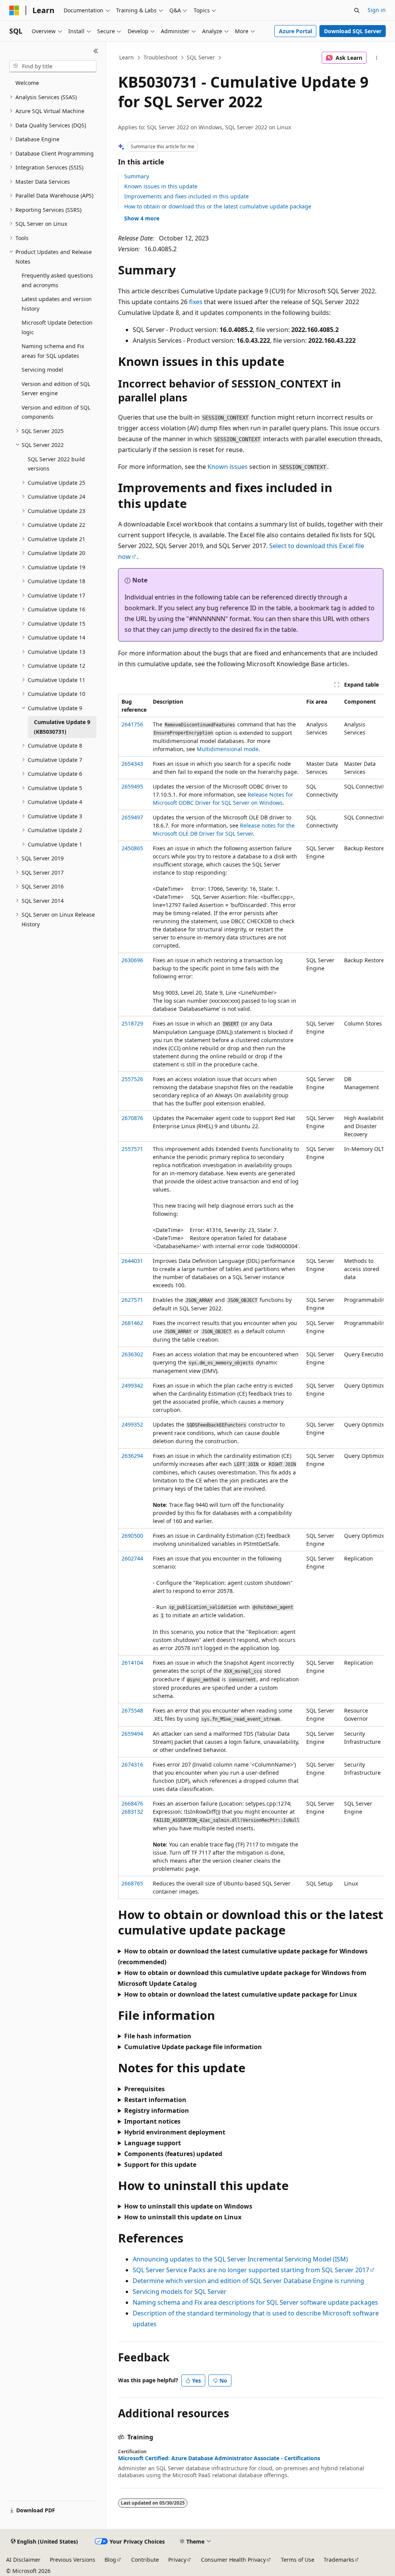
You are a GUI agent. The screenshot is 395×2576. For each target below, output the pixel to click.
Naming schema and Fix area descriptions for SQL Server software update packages (255, 2302)
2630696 (132, 960)
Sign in (377, 10)
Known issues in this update (161, 186)
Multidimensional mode (228, 749)
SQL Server (201, 57)
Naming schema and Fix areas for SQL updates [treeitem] (53, 351)
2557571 (132, 1149)
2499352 (132, 1424)
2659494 (132, 1734)
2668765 (132, 1883)
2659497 (132, 817)
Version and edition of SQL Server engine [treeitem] (56, 389)
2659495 (132, 786)
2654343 (132, 764)
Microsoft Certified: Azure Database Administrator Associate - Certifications (219, 2458)
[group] (251, 1296)
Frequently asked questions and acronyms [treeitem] (57, 280)
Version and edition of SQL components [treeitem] (56, 412)
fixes (196, 302)
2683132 (132, 1812)
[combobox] (53, 66)
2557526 (132, 1079)
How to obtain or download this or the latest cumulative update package (218, 206)
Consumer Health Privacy (233, 2560)
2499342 (132, 1385)
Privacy (177, 2560)
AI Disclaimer (23, 2560)
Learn (127, 57)
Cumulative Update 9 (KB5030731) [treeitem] (62, 727)
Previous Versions (73, 2560)
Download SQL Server (353, 31)
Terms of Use (298, 2560)
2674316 (132, 1764)
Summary (137, 176)
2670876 (132, 1118)
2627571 (132, 1300)
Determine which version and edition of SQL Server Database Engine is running (248, 2281)
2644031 (132, 1261)
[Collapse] (96, 51)
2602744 (132, 1558)
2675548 (132, 1710)
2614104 (132, 1663)
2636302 (132, 1354)
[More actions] (376, 58)
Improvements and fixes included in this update (187, 196)
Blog (110, 2560)
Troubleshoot (160, 57)
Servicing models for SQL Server (180, 2292)
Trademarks (339, 2560)
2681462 (132, 1323)
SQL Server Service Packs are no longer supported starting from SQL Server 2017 (251, 2270)
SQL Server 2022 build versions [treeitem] (56, 464)
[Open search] (357, 10)
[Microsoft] (14, 10)
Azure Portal (295, 31)
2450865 (132, 848)
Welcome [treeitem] (27, 83)
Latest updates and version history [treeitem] (57, 304)
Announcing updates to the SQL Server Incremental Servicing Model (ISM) (240, 2259)
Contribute (145, 2560)
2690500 (132, 1536)
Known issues (228, 467)
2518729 (132, 1023)
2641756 (132, 724)
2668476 (132, 1803)
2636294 (132, 1456)
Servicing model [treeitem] (42, 370)
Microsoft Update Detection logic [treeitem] (57, 327)
